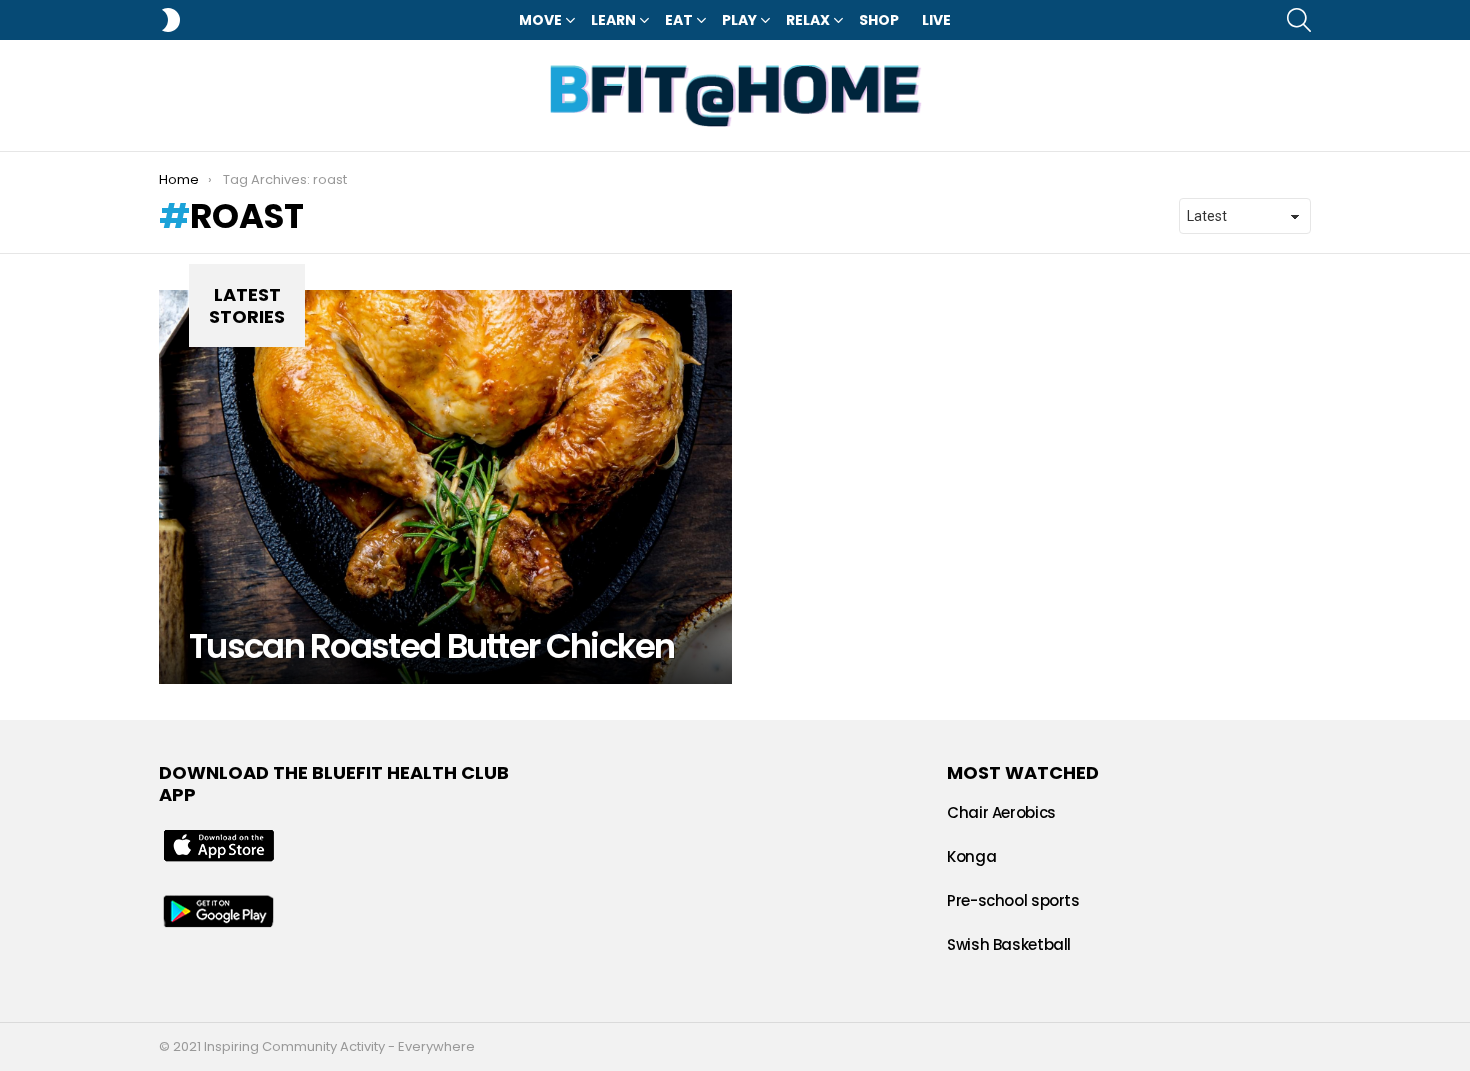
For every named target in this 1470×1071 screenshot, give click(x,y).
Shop (879, 20)
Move (540, 20)
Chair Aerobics (1001, 812)
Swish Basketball (1009, 944)
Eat (679, 20)
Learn (613, 20)
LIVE (936, 20)
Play (739, 20)
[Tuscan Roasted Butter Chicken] (445, 487)
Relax (808, 20)
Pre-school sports (1013, 900)
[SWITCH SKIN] (171, 20)
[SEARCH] (1299, 20)
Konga (971, 856)
